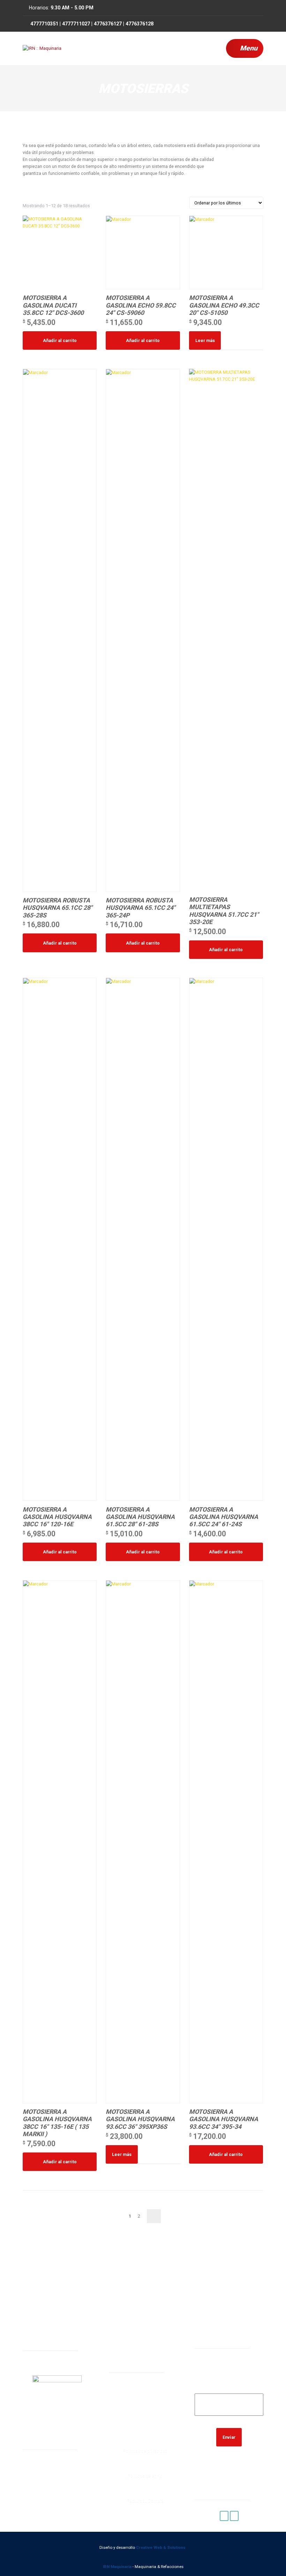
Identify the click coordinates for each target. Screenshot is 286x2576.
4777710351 (141, 2402)
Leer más (205, 340)
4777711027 (141, 2411)
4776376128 (141, 2429)
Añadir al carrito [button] (60, 340)
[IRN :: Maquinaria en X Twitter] (234, 2516)
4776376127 (141, 2420)
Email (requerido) (229, 2389)
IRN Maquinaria (117, 2567)
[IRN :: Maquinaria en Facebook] (224, 2516)
